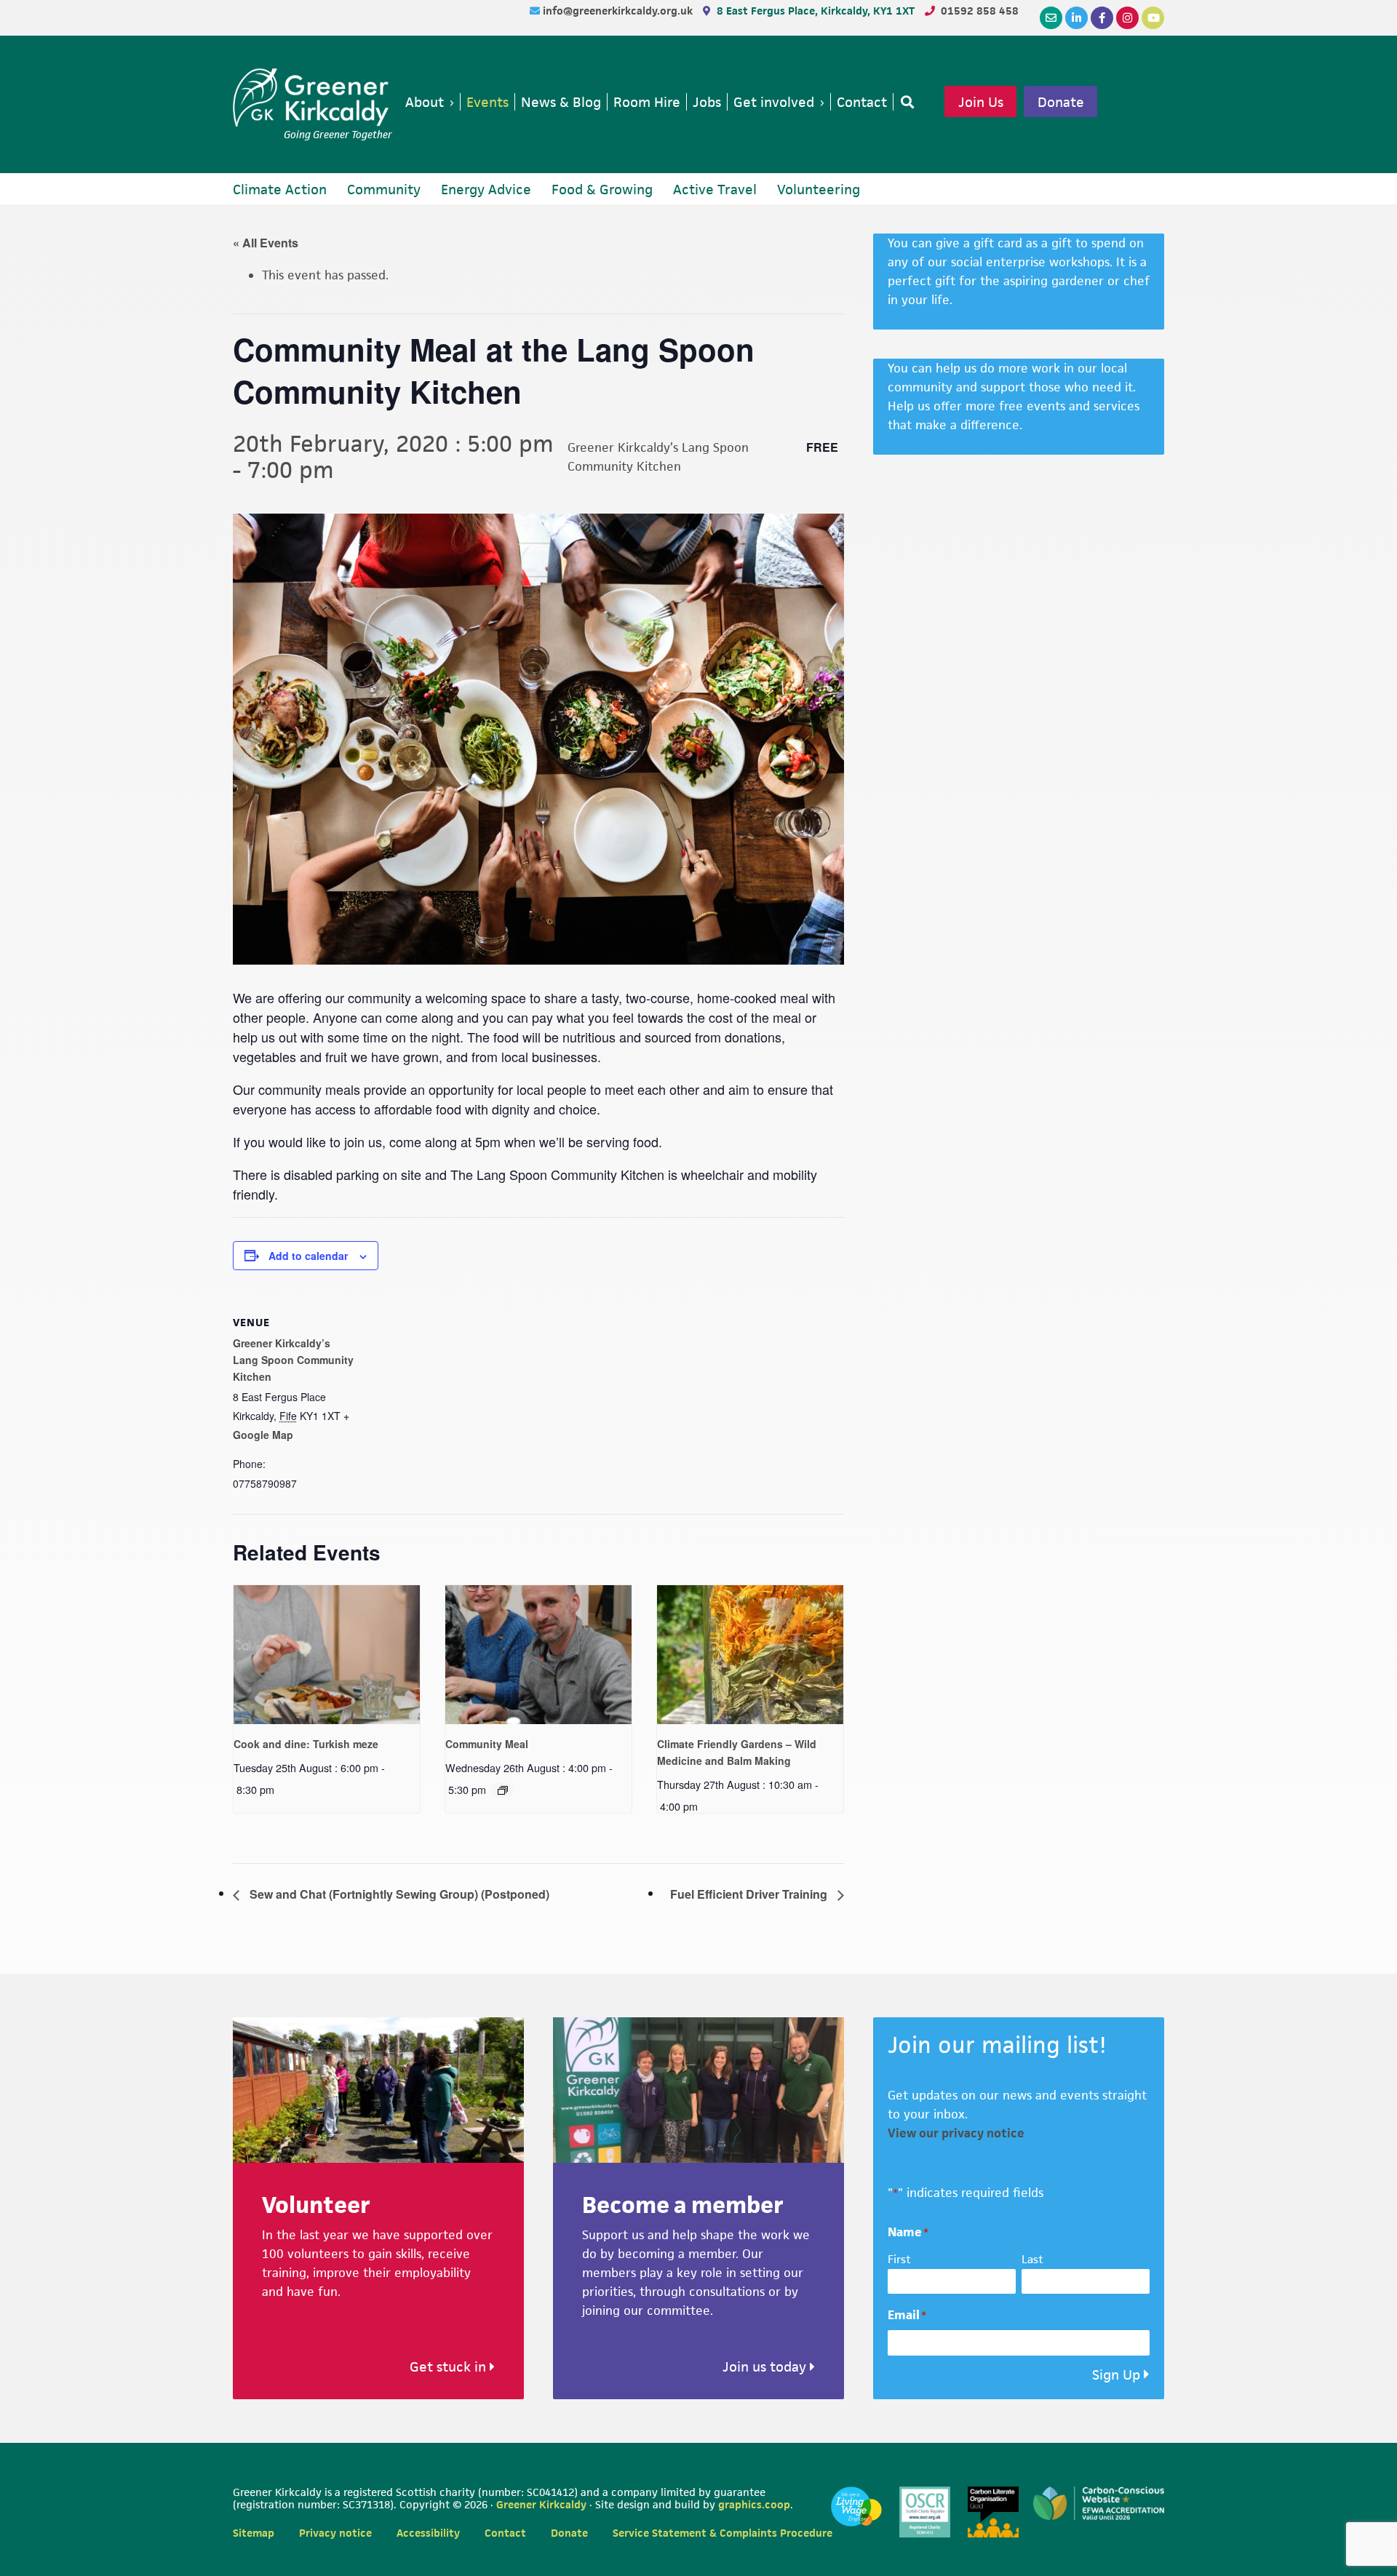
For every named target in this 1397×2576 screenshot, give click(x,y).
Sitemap (254, 2533)
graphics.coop (754, 2504)
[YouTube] (1153, 18)
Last (1032, 2259)
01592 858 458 (980, 11)
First (899, 2259)
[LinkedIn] (1076, 18)
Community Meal (487, 1744)
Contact (505, 2533)
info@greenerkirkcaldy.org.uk (619, 11)
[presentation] (327, 1655)
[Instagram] (1127, 18)
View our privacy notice (956, 2133)
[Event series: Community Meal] (503, 1790)
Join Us (981, 102)
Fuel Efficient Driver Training (750, 1894)
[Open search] (904, 102)
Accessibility (428, 2533)
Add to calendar (308, 1256)
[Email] (1051, 18)
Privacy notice (335, 2533)
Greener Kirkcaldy (313, 97)
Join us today (766, 2367)
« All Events (266, 243)
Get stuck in (450, 2367)
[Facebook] (1102, 18)
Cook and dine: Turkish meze (306, 1744)
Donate (1061, 102)
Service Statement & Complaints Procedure (723, 2533)
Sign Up (1116, 2375)
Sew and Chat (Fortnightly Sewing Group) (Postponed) (398, 1894)
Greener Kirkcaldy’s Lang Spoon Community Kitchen (293, 1360)
